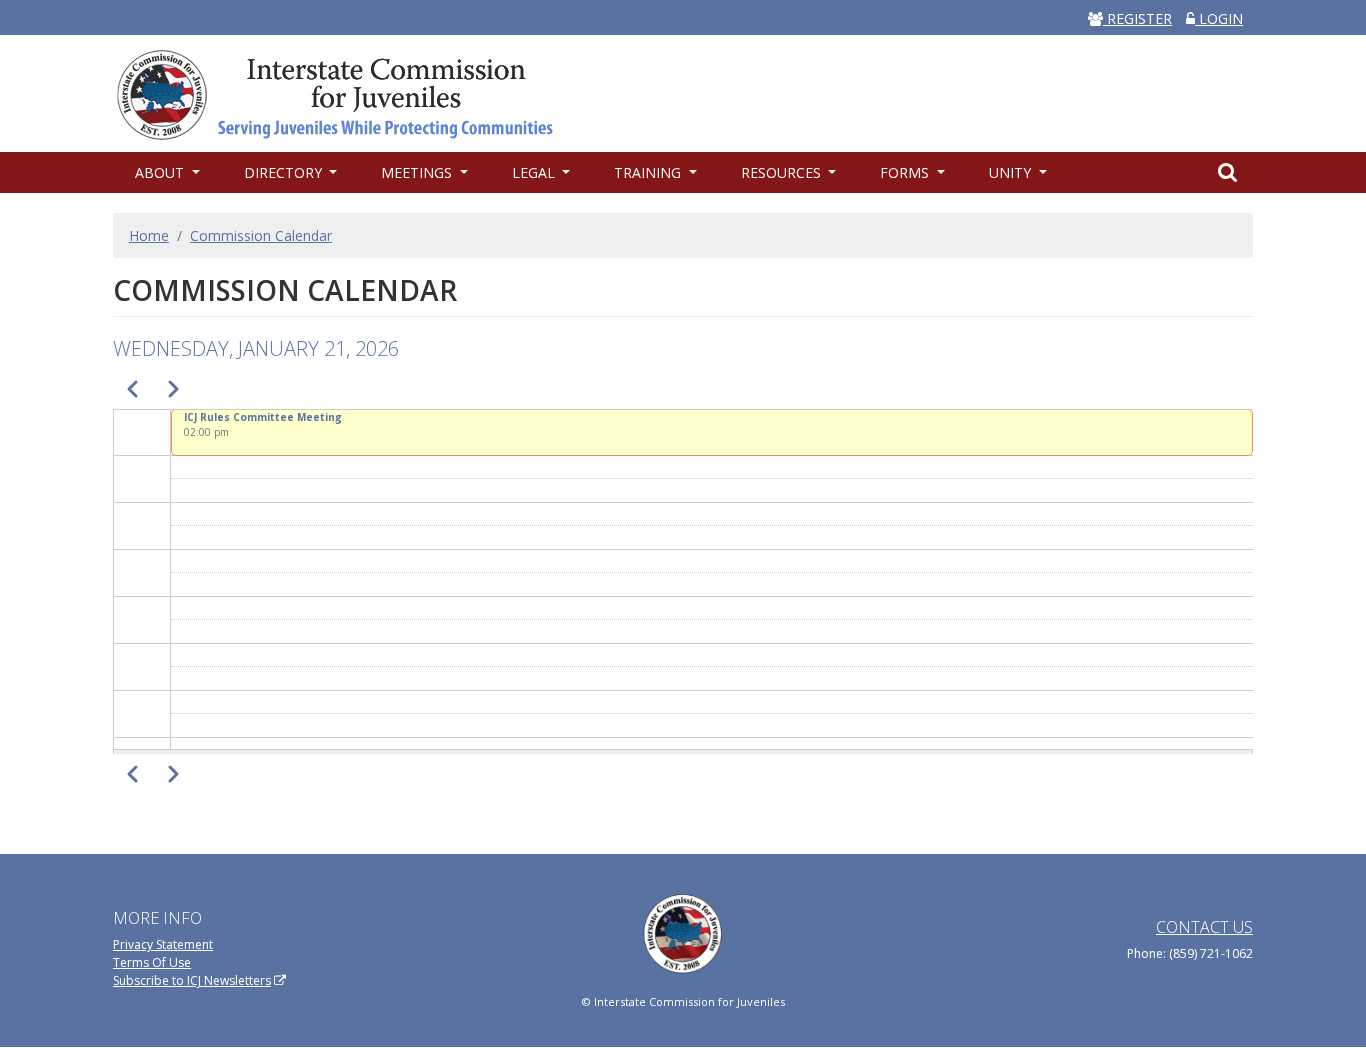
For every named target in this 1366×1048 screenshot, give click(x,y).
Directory (285, 172)
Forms (906, 172)
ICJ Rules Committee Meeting (263, 417)
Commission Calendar (261, 235)
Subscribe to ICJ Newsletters (192, 980)
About (161, 172)
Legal (535, 172)
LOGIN (1219, 18)
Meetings (418, 172)
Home (149, 235)
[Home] (345, 93)
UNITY (1012, 172)
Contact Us (1204, 927)
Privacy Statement (163, 944)
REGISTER (1137, 18)
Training (649, 172)
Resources (783, 172)
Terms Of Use (152, 962)
